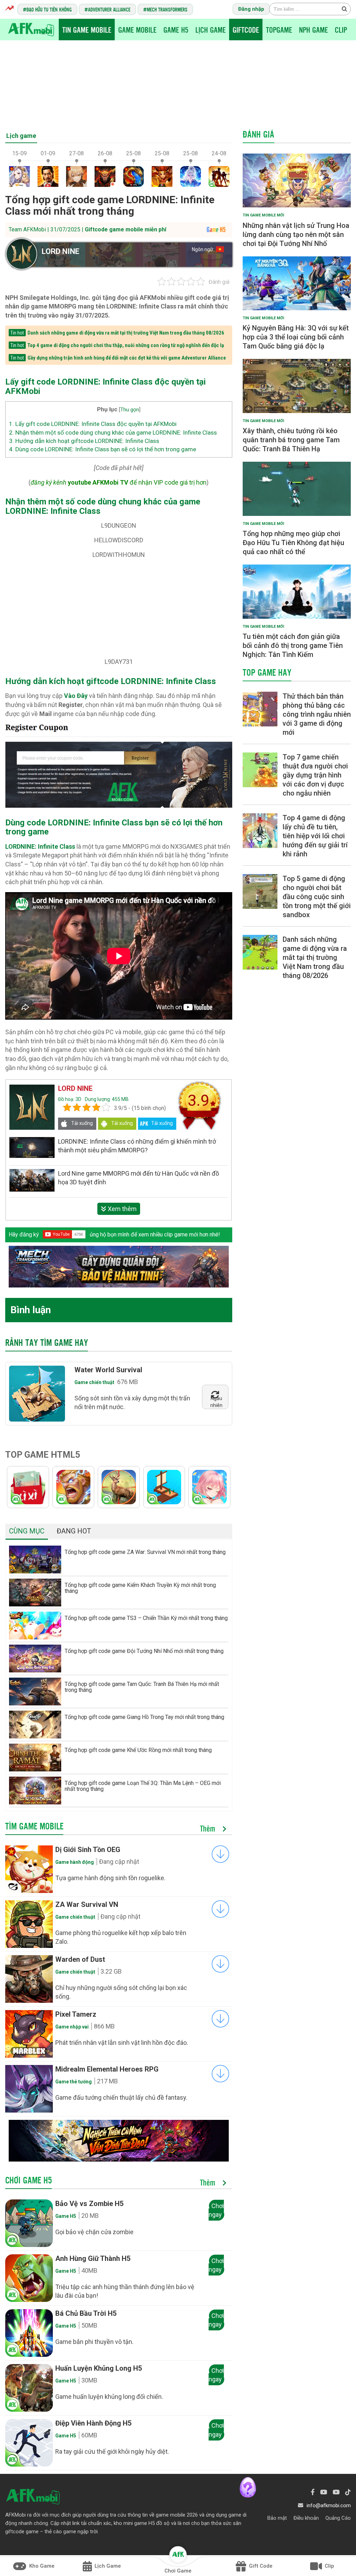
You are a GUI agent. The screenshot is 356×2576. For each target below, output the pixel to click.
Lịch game (21, 136)
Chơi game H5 (29, 2180)
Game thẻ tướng (74, 2082)
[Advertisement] (178, 82)
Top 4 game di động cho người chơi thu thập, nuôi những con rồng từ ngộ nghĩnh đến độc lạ (126, 345)
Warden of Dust (80, 1959)
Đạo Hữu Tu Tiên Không (49, 9)
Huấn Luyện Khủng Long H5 (99, 2368)
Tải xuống (82, 1123)
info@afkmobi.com (329, 2505)
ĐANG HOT (74, 1531)
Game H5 (176, 30)
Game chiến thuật (94, 1382)
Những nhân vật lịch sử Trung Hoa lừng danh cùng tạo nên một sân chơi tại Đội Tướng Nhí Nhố (296, 234)
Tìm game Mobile (34, 1826)
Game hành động (75, 1862)
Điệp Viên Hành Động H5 (93, 2423)
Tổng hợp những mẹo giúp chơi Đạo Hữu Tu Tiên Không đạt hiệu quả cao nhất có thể (293, 543)
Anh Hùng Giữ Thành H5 (93, 2258)
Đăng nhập (251, 9)
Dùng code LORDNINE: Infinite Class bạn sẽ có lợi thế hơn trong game (103, 449)
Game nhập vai (72, 2027)
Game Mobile (137, 30)
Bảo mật (277, 2518)
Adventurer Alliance (109, 9)
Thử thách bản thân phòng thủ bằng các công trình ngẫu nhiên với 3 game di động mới (317, 714)
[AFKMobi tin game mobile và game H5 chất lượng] (31, 29)
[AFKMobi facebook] (313, 2492)
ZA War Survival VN (87, 1904)
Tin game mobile (87, 30)
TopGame (279, 30)
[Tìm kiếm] (344, 9)
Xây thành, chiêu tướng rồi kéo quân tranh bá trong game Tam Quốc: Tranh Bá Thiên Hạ (291, 440)
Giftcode (246, 30)
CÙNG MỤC (27, 1531)
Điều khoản (306, 2518)
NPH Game (313, 30)
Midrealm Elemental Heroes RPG (107, 2069)
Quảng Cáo (338, 2518)
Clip (341, 30)
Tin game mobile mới (263, 215)
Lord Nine (60, 251)
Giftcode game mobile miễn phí (126, 229)
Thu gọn (130, 410)
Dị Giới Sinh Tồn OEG (88, 1850)
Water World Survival (108, 1370)
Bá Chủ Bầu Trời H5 (86, 2313)
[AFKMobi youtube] (324, 2492)
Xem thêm (122, 1209)
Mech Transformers (167, 9)
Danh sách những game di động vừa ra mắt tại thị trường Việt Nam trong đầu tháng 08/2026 (126, 333)
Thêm (209, 1829)
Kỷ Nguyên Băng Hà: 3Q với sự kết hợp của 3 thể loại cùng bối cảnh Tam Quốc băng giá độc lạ (296, 337)
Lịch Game (211, 30)
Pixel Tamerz (76, 2014)
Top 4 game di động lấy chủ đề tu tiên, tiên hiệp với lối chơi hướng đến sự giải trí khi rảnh (315, 836)
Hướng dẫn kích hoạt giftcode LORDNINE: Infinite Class (84, 441)
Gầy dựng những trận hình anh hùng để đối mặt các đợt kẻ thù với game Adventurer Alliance (127, 358)
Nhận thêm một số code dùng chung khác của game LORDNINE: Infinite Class (113, 433)
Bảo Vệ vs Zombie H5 (89, 2204)
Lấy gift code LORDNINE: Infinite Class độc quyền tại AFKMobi (93, 424)
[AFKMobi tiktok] (348, 2492)
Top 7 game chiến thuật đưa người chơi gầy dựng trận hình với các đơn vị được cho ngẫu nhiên (315, 775)
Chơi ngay (216, 2210)
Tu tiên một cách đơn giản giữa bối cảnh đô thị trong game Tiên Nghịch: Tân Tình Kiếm (293, 645)
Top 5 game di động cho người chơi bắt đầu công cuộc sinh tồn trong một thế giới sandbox (317, 897)
